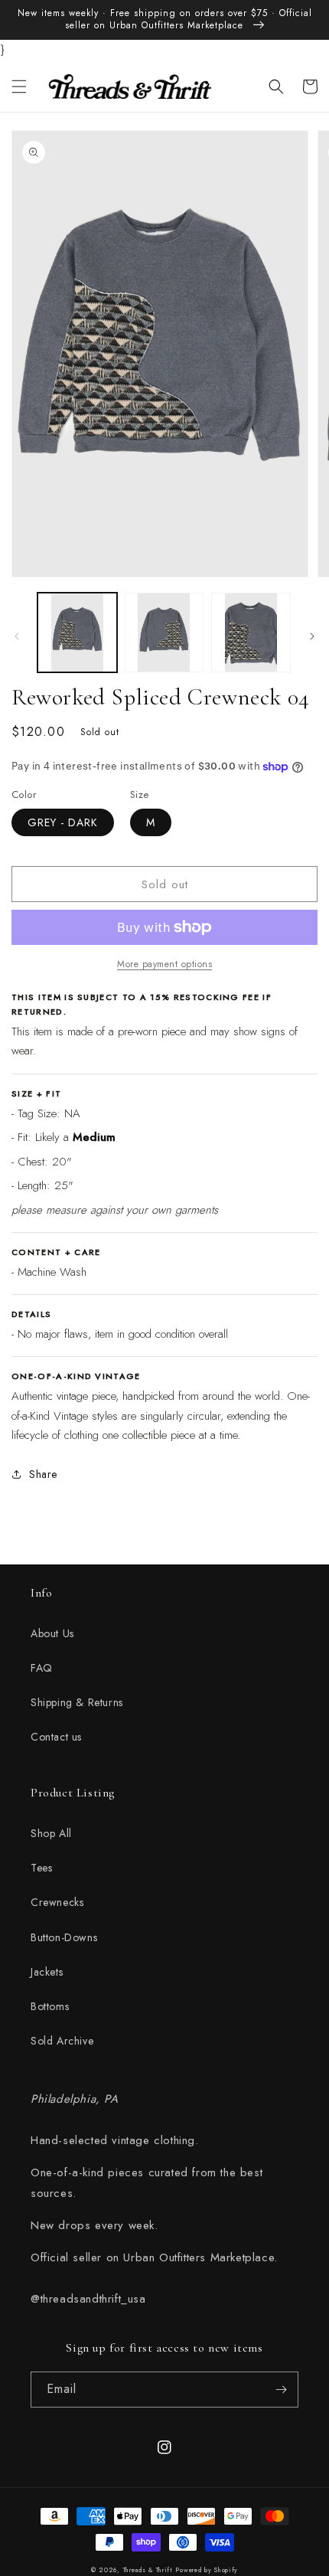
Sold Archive (62, 2041)
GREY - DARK (63, 822)
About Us (52, 1633)
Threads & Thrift (148, 2570)
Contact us (56, 1737)
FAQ (42, 1668)
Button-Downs (64, 1937)
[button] (19, 87)
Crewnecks (57, 1902)
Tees (41, 1868)
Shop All (51, 1833)
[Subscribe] (281, 2390)
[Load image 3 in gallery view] (251, 633)
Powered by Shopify (207, 2570)
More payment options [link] (164, 964)
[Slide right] (312, 636)
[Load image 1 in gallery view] (77, 633)
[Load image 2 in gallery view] (164, 633)
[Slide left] (17, 636)
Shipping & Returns (77, 1702)
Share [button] (43, 1474)
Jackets (47, 1972)
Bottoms (50, 2006)
